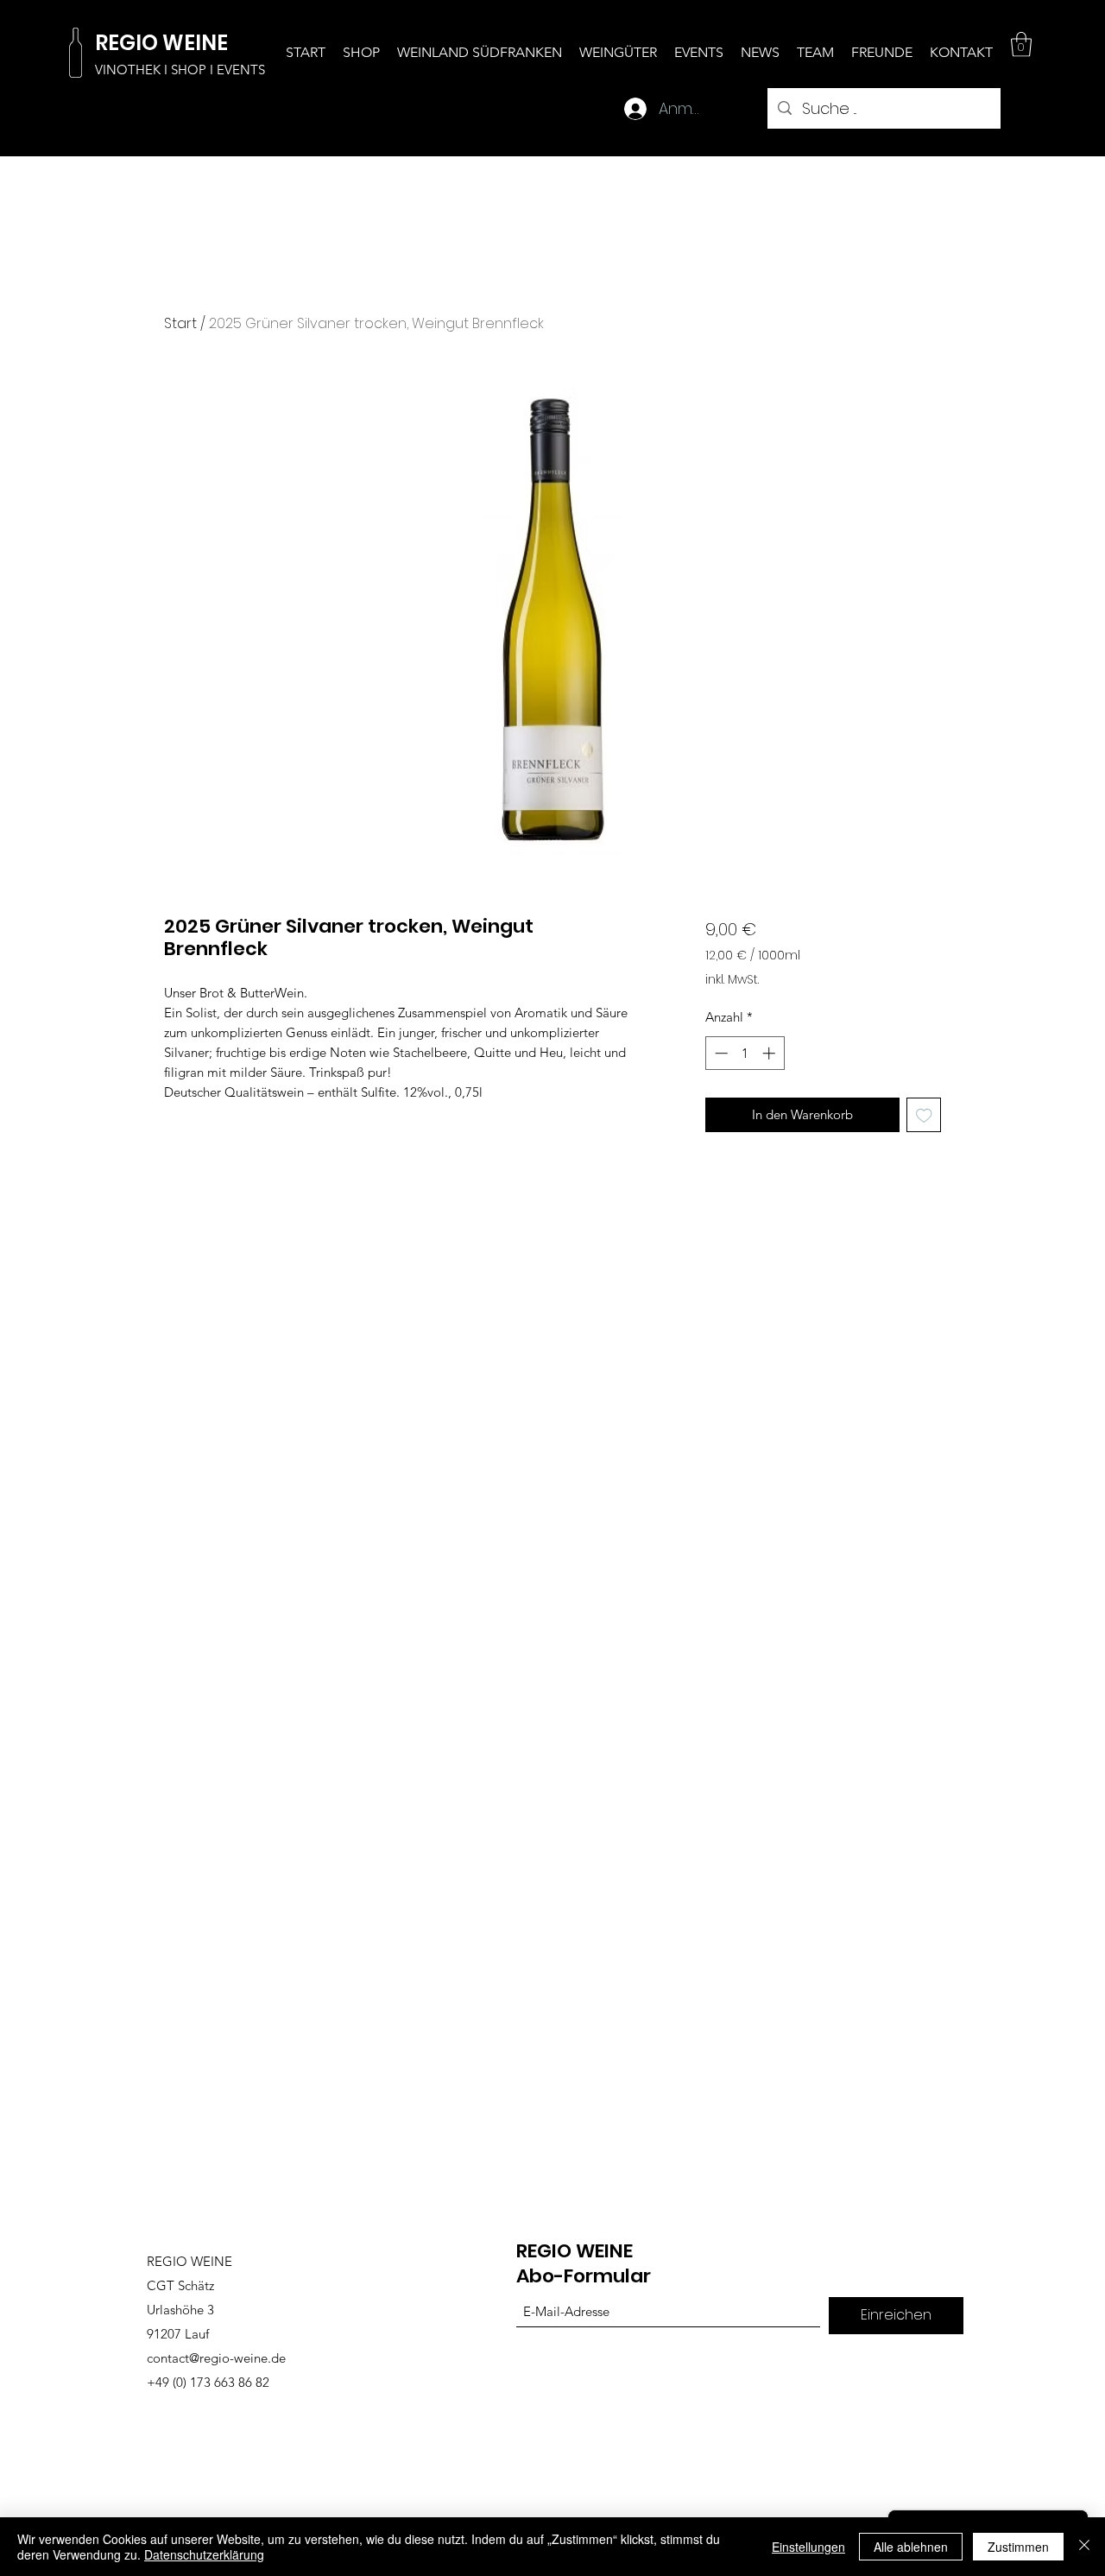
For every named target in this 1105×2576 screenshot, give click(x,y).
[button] (1021, 44)
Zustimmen (1018, 2547)
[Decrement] (720, 1053)
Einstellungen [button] (808, 2547)
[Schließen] (1084, 2547)
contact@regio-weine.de (216, 2358)
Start (180, 323)
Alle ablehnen (911, 2547)
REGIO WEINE (575, 2251)
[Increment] (770, 1053)
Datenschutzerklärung (204, 2554)
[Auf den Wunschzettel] (924, 1115)
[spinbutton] (745, 1053)
